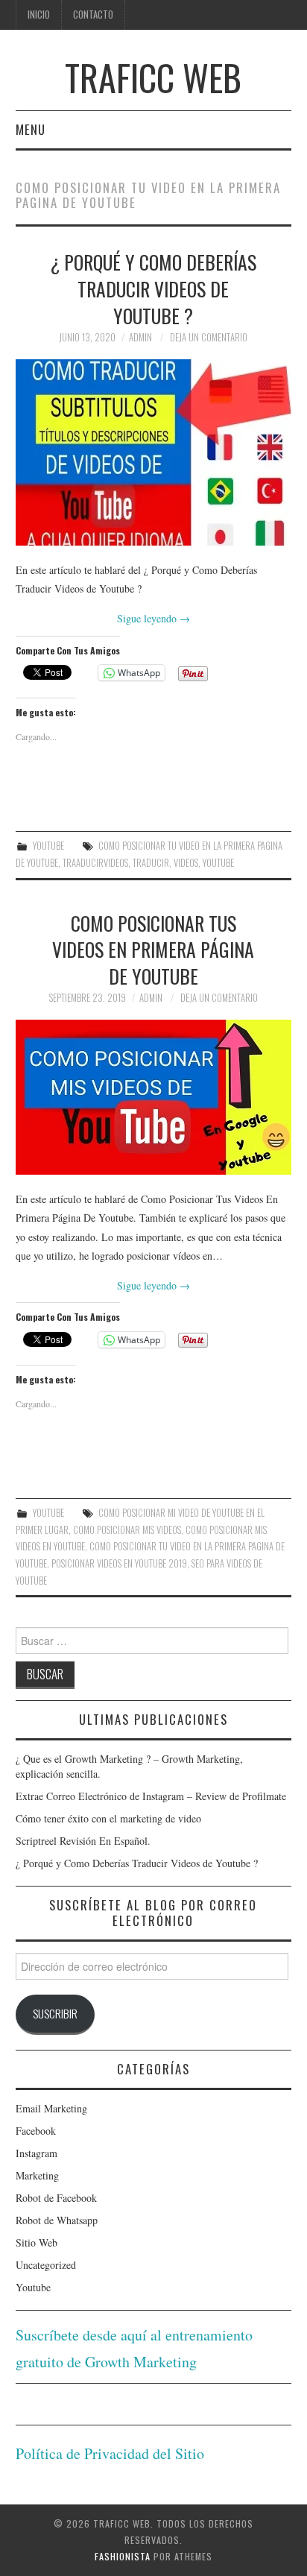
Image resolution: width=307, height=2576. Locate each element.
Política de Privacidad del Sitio (110, 2453)
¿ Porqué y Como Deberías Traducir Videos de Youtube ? (153, 288)
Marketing (37, 2175)
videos (186, 863)
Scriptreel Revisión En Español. (83, 1841)
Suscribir (55, 2013)
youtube (218, 863)
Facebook (36, 2131)
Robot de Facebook (56, 2198)
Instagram (37, 2153)
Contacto (93, 15)
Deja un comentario (209, 337)
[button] (153, 452)
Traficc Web (153, 77)
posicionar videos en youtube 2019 (119, 1563)
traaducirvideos (95, 863)
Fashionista (123, 2556)
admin (140, 337)
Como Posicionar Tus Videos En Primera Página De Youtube (153, 950)
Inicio (39, 15)
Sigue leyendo (153, 618)
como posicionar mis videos (127, 1530)
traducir (151, 863)
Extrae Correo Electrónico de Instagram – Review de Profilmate (151, 1796)
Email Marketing (51, 2108)
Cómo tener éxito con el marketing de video (108, 1818)
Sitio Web (37, 2242)
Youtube (48, 846)
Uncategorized (46, 2265)
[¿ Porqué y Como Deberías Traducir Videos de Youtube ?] (154, 452)
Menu (31, 129)
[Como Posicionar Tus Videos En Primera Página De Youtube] (154, 1097)
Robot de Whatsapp (57, 2220)
